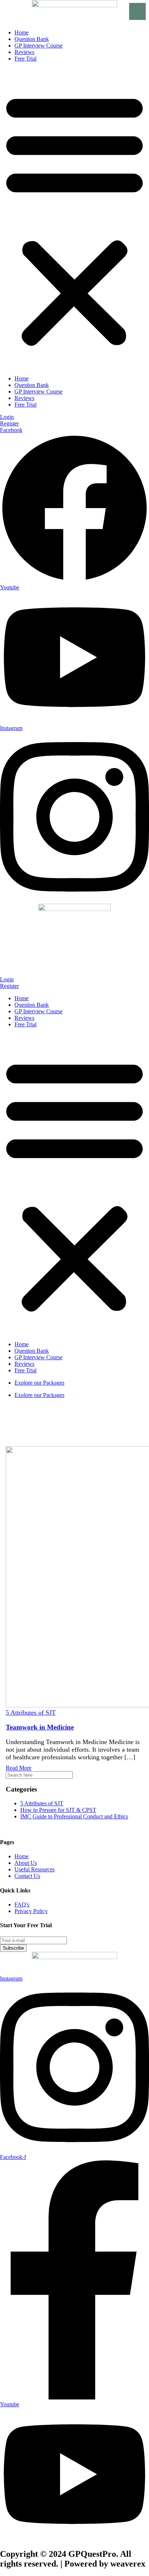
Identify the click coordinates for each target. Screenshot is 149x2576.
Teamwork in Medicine (40, 1727)
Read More (19, 1768)
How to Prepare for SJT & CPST (58, 1810)
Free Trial (25, 59)
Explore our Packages (39, 1383)
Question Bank (32, 39)
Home (22, 32)
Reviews (24, 52)
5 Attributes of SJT (31, 1712)
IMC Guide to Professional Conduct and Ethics (74, 1816)
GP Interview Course (39, 46)
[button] (74, 219)
